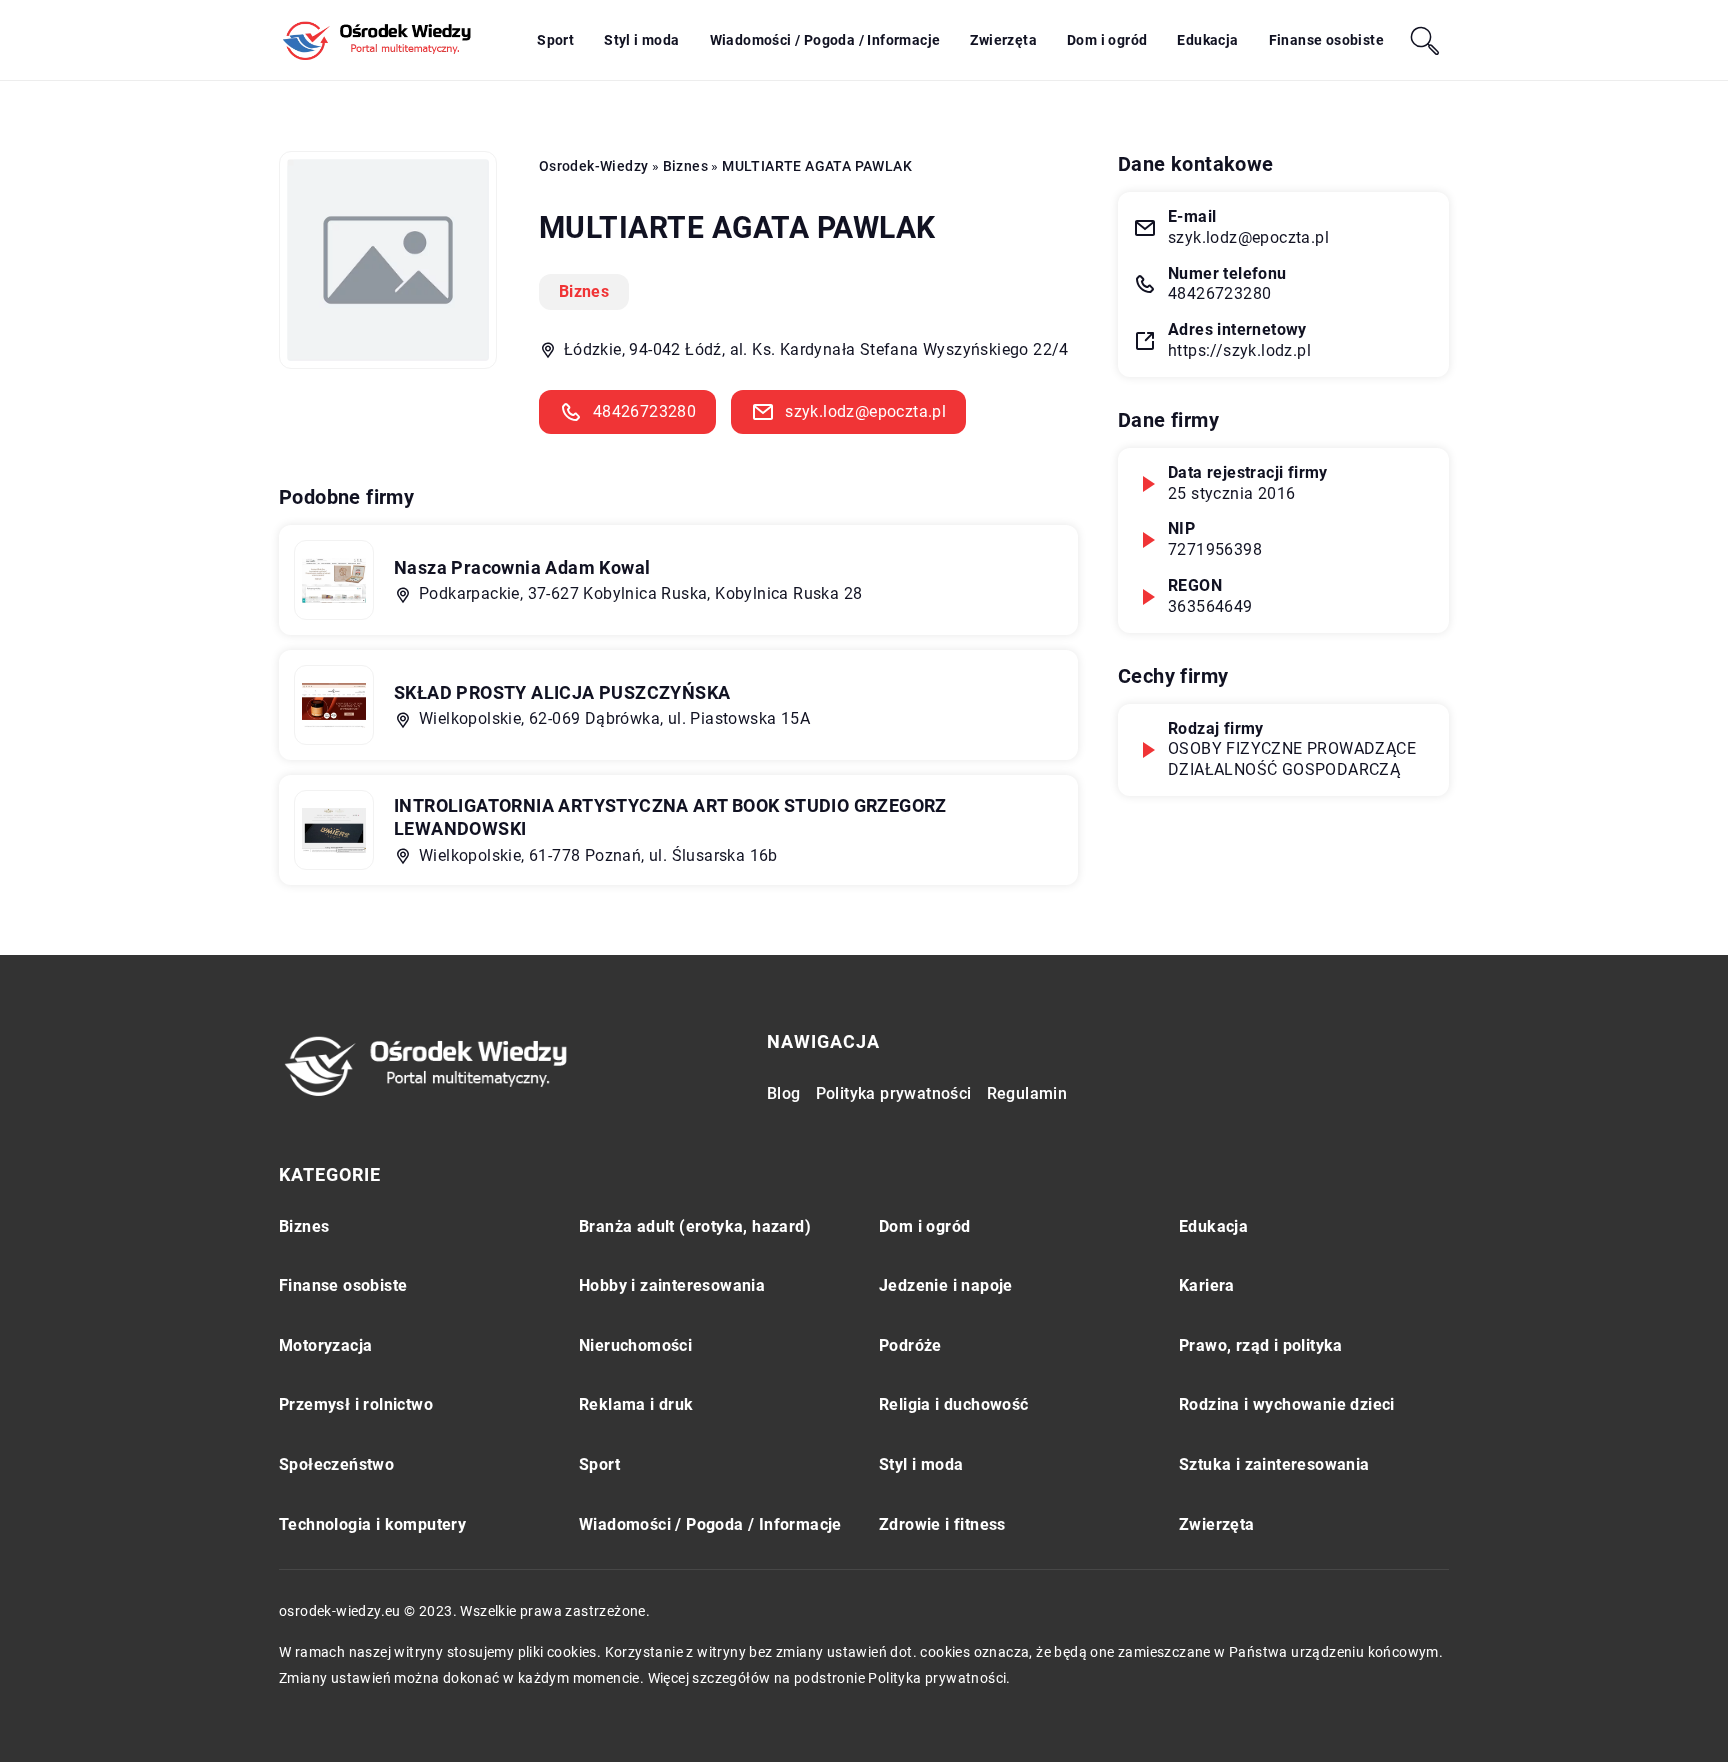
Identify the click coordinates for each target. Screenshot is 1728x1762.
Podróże (910, 1345)
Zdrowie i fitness (942, 1524)
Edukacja (1207, 40)
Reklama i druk (636, 1404)
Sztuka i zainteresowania (1274, 1464)
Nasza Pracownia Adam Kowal (522, 567)
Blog (784, 1093)
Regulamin (1027, 1093)
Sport (555, 40)
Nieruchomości (635, 1345)
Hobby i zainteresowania (672, 1285)
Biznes (584, 291)
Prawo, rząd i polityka (1261, 1345)
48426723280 (644, 411)
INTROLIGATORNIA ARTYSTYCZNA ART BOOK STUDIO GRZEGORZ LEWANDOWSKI (670, 817)
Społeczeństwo (336, 1464)
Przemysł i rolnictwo (356, 1404)
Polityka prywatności (894, 1093)
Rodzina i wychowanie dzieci (1287, 1404)
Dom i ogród (1107, 40)
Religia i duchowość (954, 1404)
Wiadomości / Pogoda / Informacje (825, 40)
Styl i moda (641, 40)
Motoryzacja (325, 1345)
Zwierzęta (1003, 40)
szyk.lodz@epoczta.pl (865, 411)
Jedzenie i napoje (946, 1285)
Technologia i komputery (372, 1524)
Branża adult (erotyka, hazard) (695, 1226)
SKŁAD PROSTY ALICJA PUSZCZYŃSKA (562, 692)
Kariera (1207, 1285)
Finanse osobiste (1326, 40)
